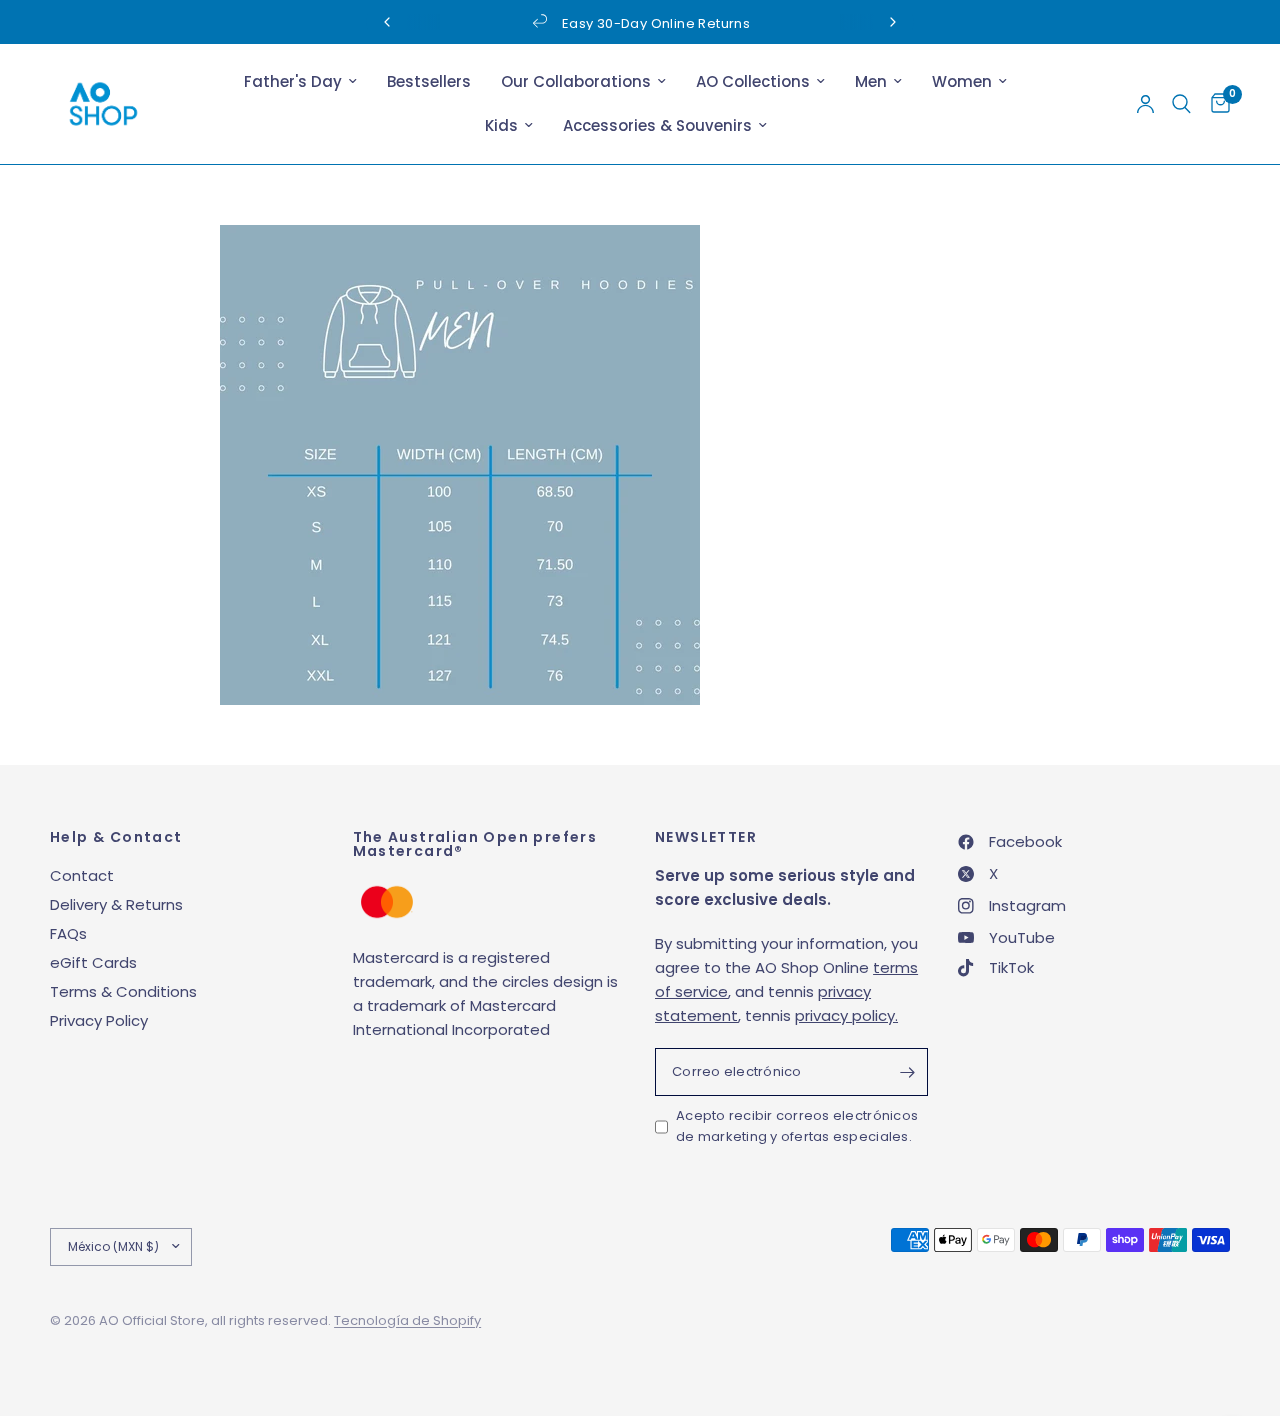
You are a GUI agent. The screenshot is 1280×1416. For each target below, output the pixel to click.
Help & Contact (116, 837)
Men (871, 81)
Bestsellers (429, 81)
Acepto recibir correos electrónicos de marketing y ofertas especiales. (797, 1126)
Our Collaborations (576, 81)
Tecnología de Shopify (407, 1320)
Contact (82, 875)
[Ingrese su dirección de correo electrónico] (908, 1072)
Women (962, 81)
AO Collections (753, 81)
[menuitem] (300, 82)
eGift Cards (93, 962)
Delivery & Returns (116, 904)
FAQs (68, 933)
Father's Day (293, 81)
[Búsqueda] (1181, 104)
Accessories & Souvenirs (657, 125)
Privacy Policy (99, 1020)
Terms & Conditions (123, 991)
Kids (501, 125)
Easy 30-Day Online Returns (656, 23)
